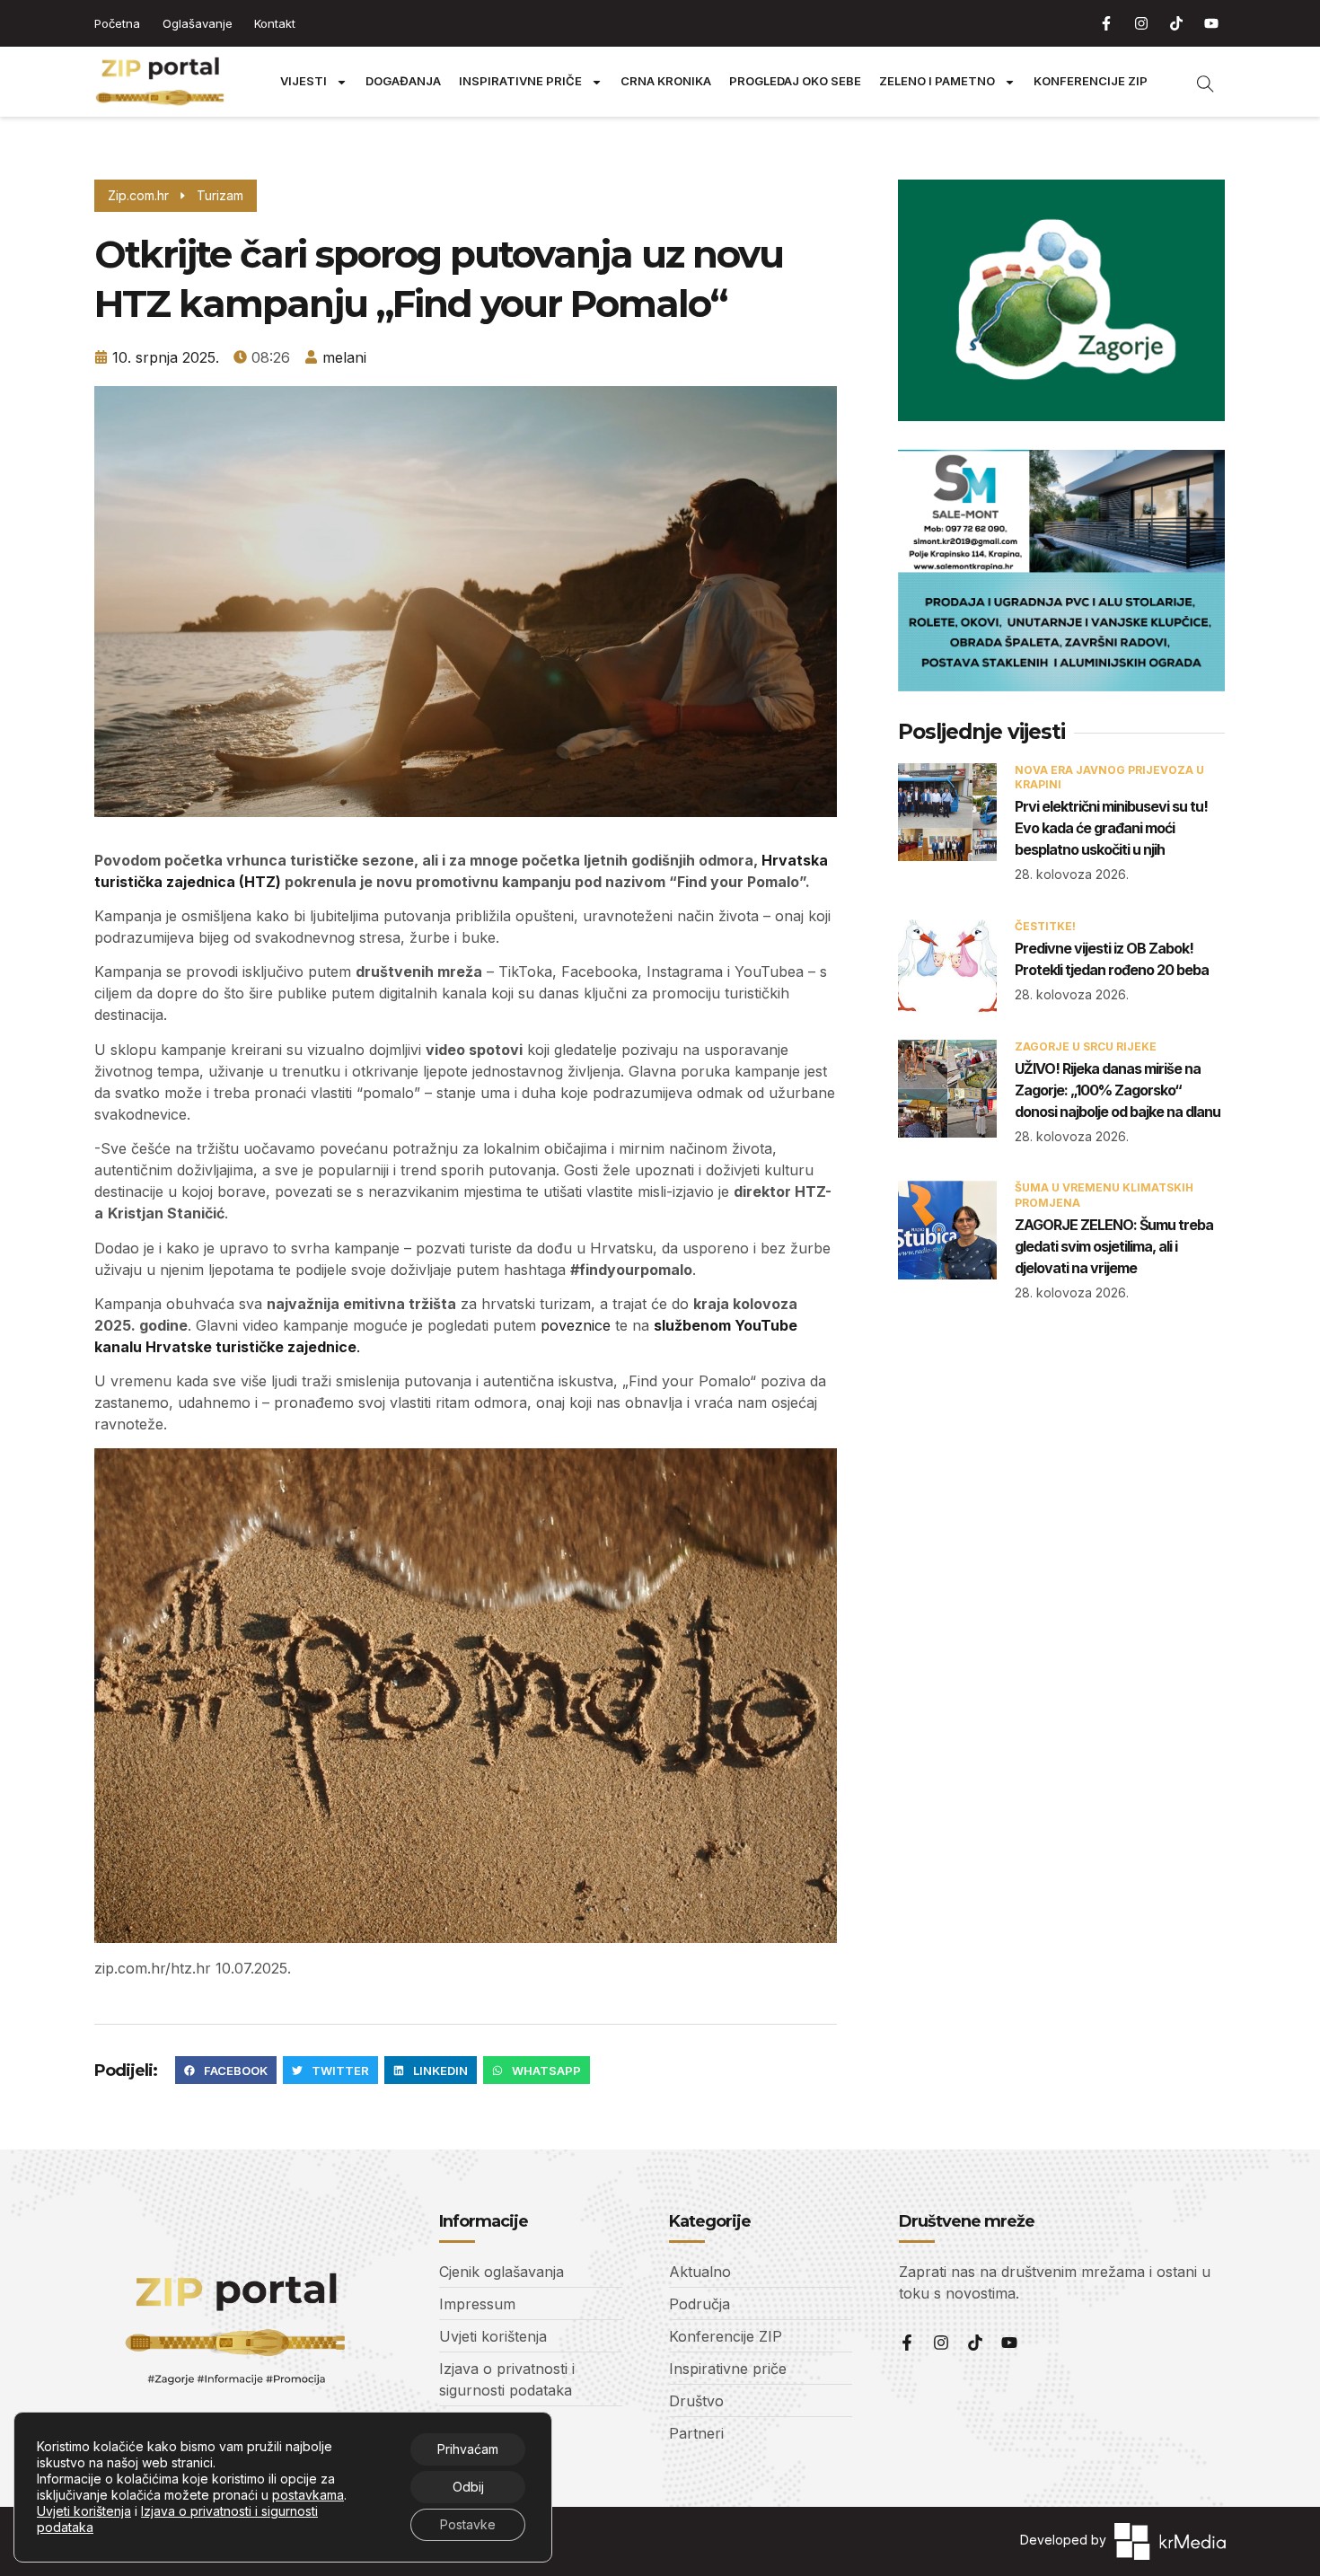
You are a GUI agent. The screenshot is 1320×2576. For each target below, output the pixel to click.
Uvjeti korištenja (84, 2511)
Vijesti (304, 81)
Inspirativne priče (520, 81)
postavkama (308, 2495)
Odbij (468, 2487)
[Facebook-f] (1106, 23)
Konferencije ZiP (1091, 81)
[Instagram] (1141, 23)
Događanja (403, 81)
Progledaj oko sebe (795, 81)
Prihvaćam (468, 2449)
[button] (226, 2070)
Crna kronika (666, 81)
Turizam (220, 195)
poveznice (578, 1325)
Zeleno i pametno (937, 81)
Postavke (468, 2524)
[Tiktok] (1176, 23)
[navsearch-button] (1196, 82)
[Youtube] (1211, 23)
